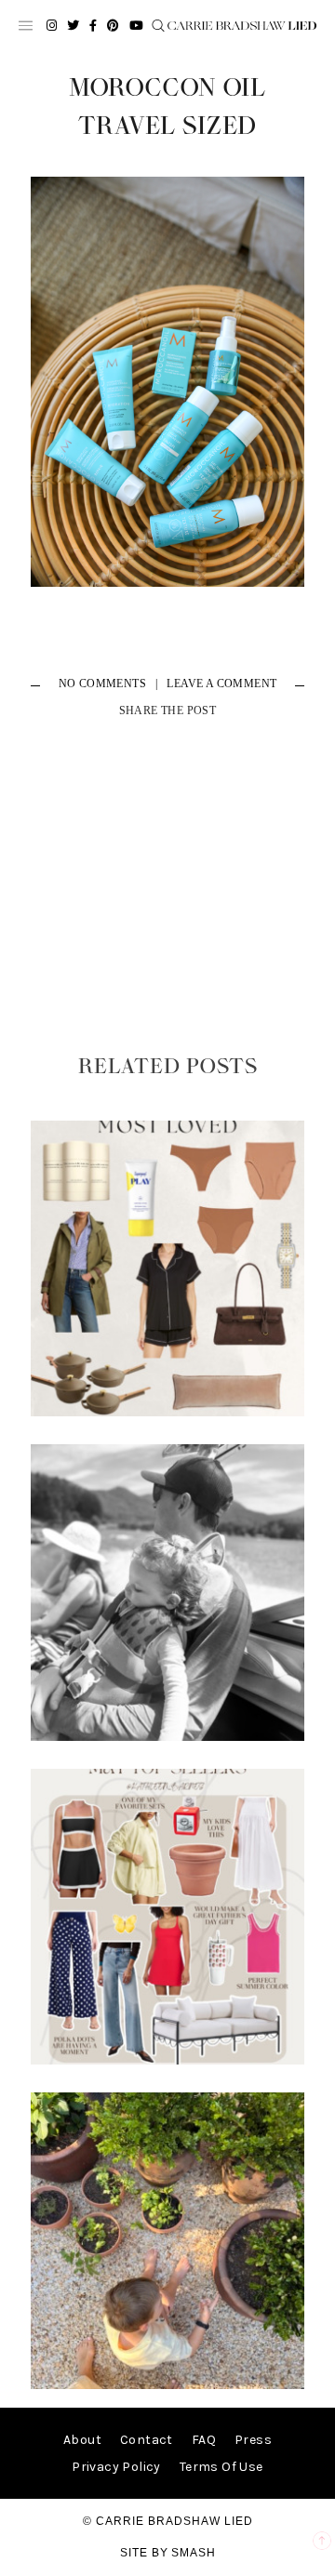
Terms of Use (221, 2467)
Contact (147, 2440)
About (82, 2440)
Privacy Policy (116, 2467)
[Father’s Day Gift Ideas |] (167, 1737)
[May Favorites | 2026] (167, 2060)
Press (253, 2440)
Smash (194, 2553)
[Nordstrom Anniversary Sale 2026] (167, 1412)
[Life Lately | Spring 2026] (167, 2385)
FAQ (204, 2440)
